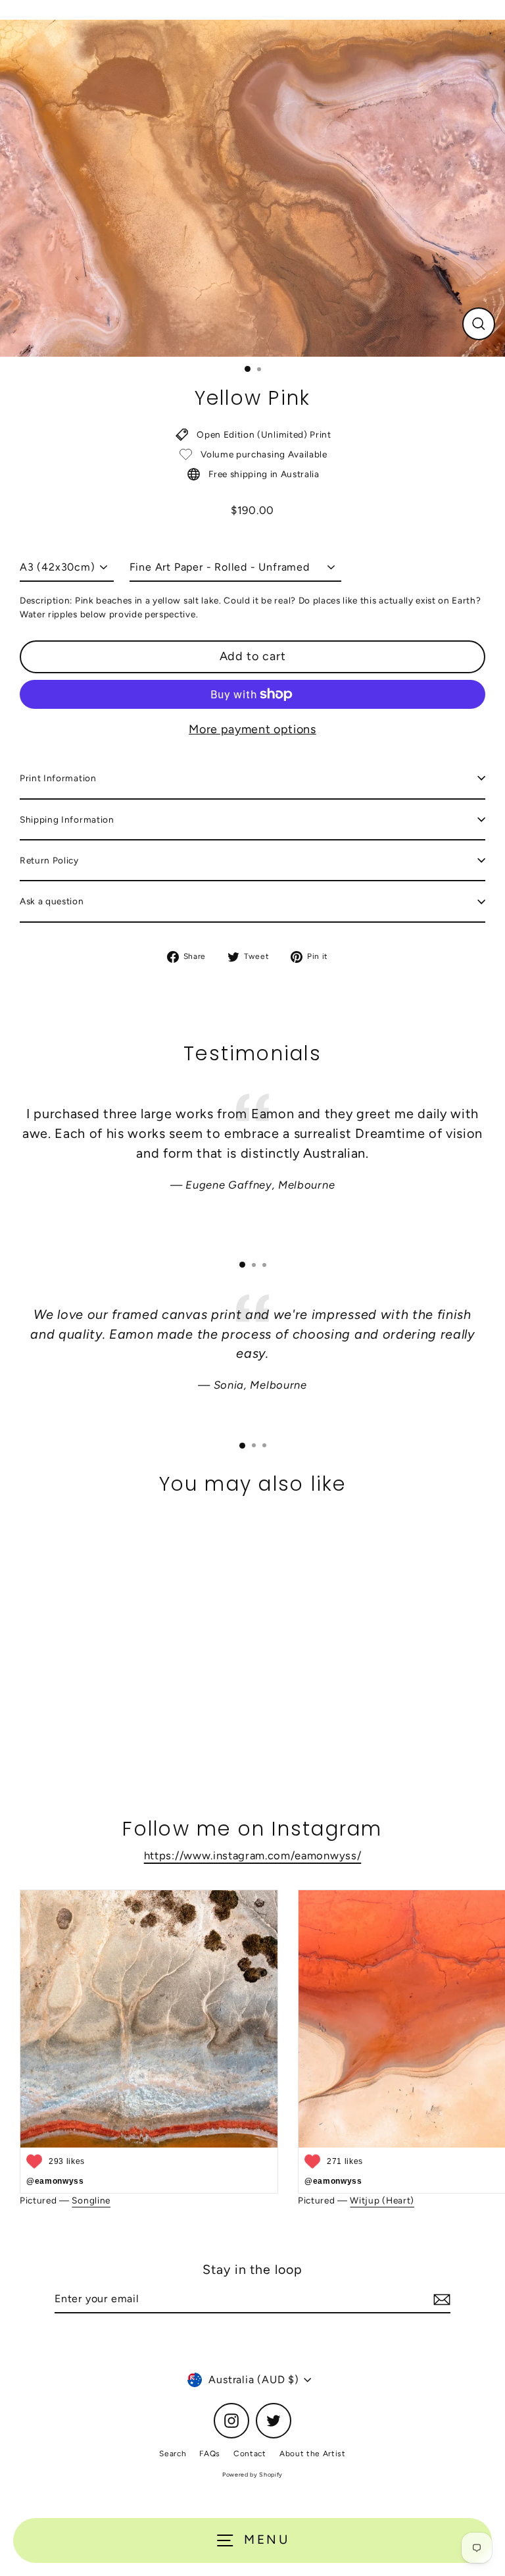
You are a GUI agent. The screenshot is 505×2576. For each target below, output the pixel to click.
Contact (250, 2454)
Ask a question (52, 901)
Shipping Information (67, 819)
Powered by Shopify (252, 2474)
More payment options (252, 729)
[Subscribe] (440, 2300)
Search (173, 2454)
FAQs (210, 2454)
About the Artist (313, 2454)
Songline (91, 2200)
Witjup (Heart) (382, 2200)
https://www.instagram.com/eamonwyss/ (252, 1855)
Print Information (58, 778)
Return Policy (49, 860)
